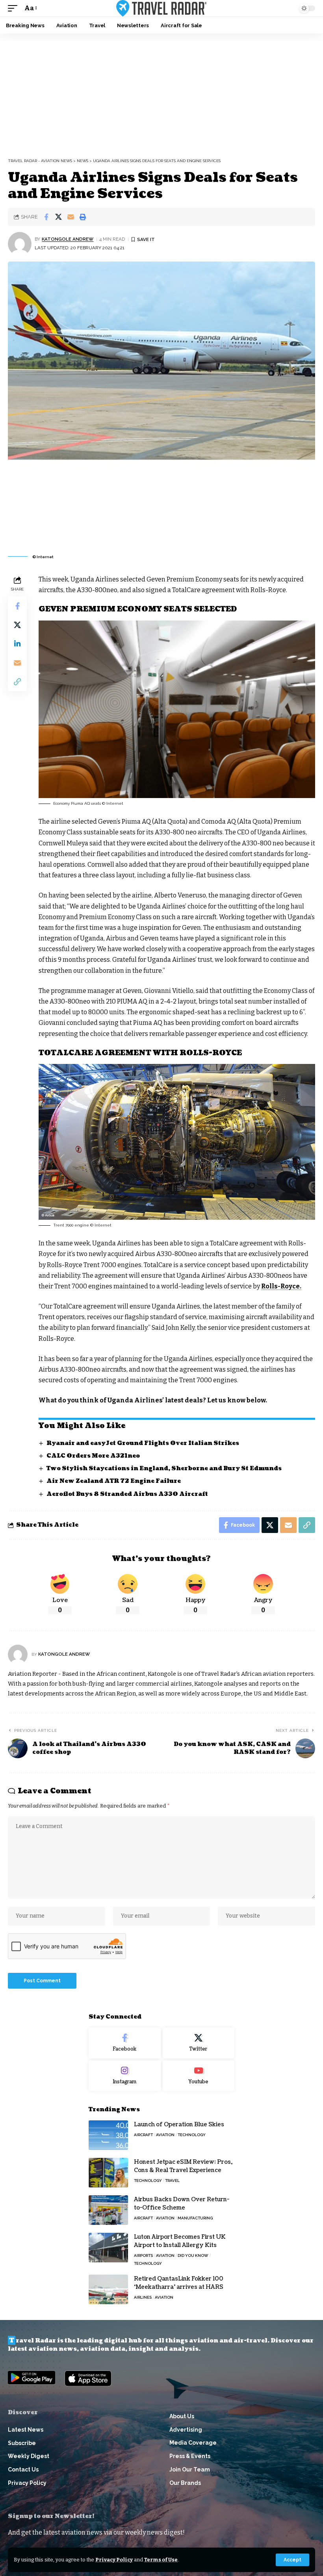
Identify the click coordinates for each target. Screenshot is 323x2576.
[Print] (83, 217)
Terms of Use (161, 2560)
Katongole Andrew (68, 239)
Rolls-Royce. (281, 1286)
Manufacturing (195, 2218)
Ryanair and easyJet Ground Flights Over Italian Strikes (143, 1443)
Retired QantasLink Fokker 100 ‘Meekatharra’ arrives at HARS (179, 2283)
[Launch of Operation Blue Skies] (108, 2135)
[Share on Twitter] (58, 217)
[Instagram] (125, 2076)
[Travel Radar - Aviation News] (161, 8)
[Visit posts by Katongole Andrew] (20, 244)
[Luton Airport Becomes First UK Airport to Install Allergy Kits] (108, 2248)
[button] (292, 2560)
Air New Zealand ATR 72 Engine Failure (114, 1481)
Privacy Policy (114, 2560)
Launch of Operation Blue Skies (179, 2125)
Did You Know (193, 2255)
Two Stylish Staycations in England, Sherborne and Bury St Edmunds (164, 1468)
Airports (143, 2255)
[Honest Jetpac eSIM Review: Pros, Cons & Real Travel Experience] (108, 2173)
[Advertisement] (161, 93)
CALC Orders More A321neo (93, 1456)
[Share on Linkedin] (17, 644)
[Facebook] (125, 2043)
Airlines (143, 2297)
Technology (192, 2135)
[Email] (71, 217)
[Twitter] (199, 2043)
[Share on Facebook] (46, 217)
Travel (172, 2181)
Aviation (165, 2135)
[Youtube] (199, 2076)
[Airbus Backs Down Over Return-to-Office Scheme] (108, 2210)
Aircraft (143, 2135)
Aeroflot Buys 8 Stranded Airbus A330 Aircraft (127, 1494)
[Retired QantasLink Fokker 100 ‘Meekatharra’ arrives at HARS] (108, 2289)
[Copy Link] (17, 682)
